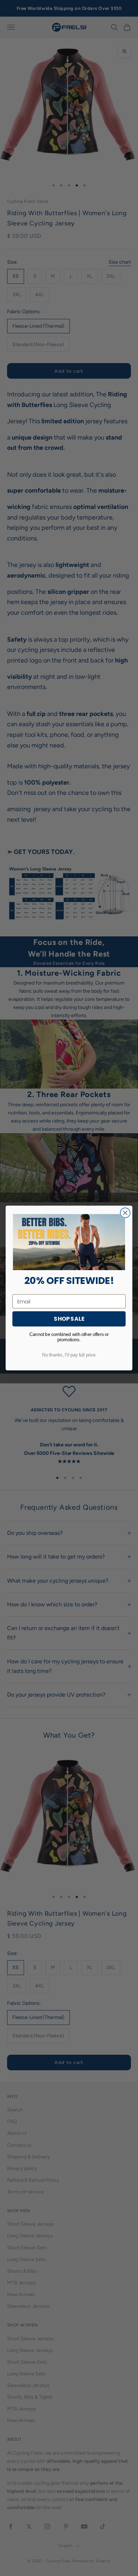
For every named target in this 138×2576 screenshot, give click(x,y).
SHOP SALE (69, 1319)
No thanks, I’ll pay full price (69, 1355)
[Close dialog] (125, 1213)
